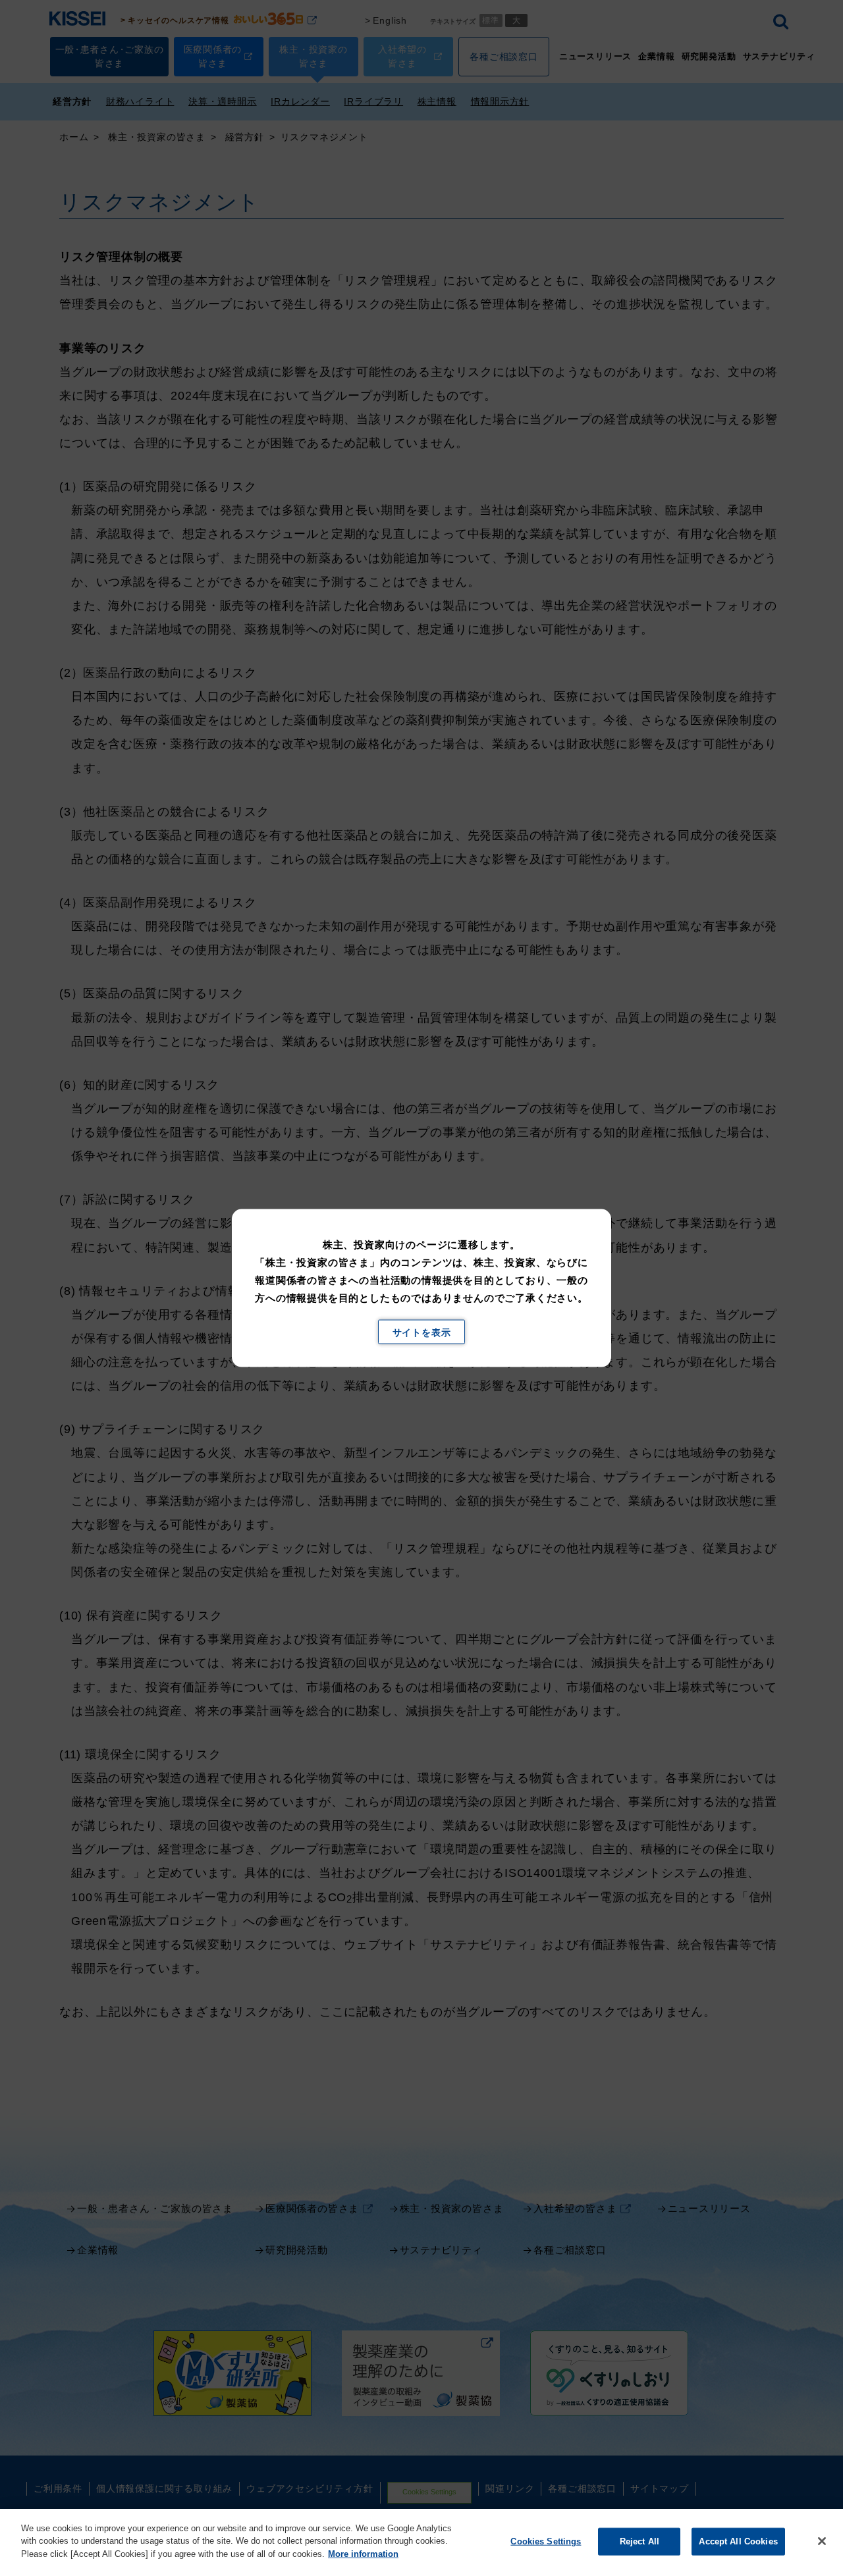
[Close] (822, 2541)
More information (363, 2554)
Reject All (639, 2541)
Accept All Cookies (738, 2541)
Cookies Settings (546, 2541)
